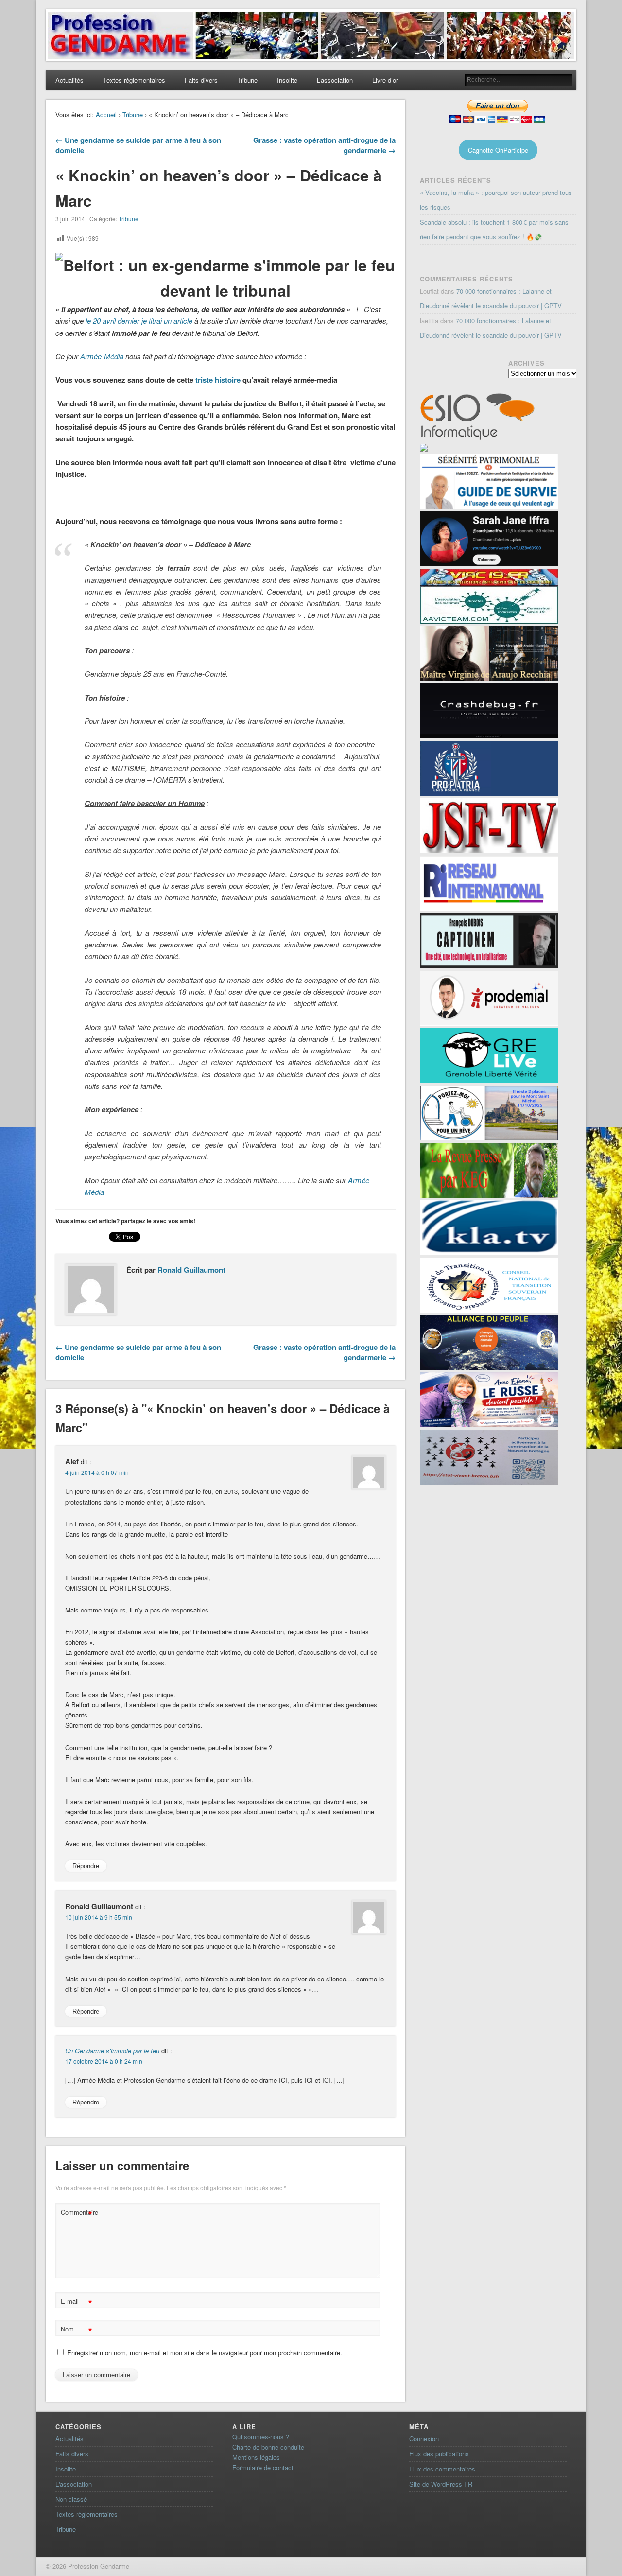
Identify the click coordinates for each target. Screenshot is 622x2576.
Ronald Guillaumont (191, 1270)
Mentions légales (256, 2457)
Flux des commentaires (442, 2469)
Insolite (287, 80)
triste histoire (218, 380)
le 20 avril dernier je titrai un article (139, 321)
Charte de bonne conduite (268, 2447)
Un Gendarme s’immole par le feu (112, 2051)
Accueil (106, 114)
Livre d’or (385, 80)
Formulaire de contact (263, 2467)
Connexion (424, 2439)
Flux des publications (439, 2454)
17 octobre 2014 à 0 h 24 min (104, 2061)
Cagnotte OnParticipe (498, 150)
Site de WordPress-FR (441, 2484)
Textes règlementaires (134, 80)
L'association (74, 2484)
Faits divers (201, 80)
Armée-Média (102, 356)
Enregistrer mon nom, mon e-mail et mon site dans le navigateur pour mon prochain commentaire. (205, 2353)
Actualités (69, 80)
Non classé (71, 2499)
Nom (77, 2330)
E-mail (77, 2303)
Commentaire (78, 2214)
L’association (335, 80)
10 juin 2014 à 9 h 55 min (99, 1917)
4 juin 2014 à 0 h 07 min (97, 1472)
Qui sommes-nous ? (261, 2437)
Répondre (86, 1866)
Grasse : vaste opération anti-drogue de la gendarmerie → (324, 145)
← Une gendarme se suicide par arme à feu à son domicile (138, 145)
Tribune (247, 80)
